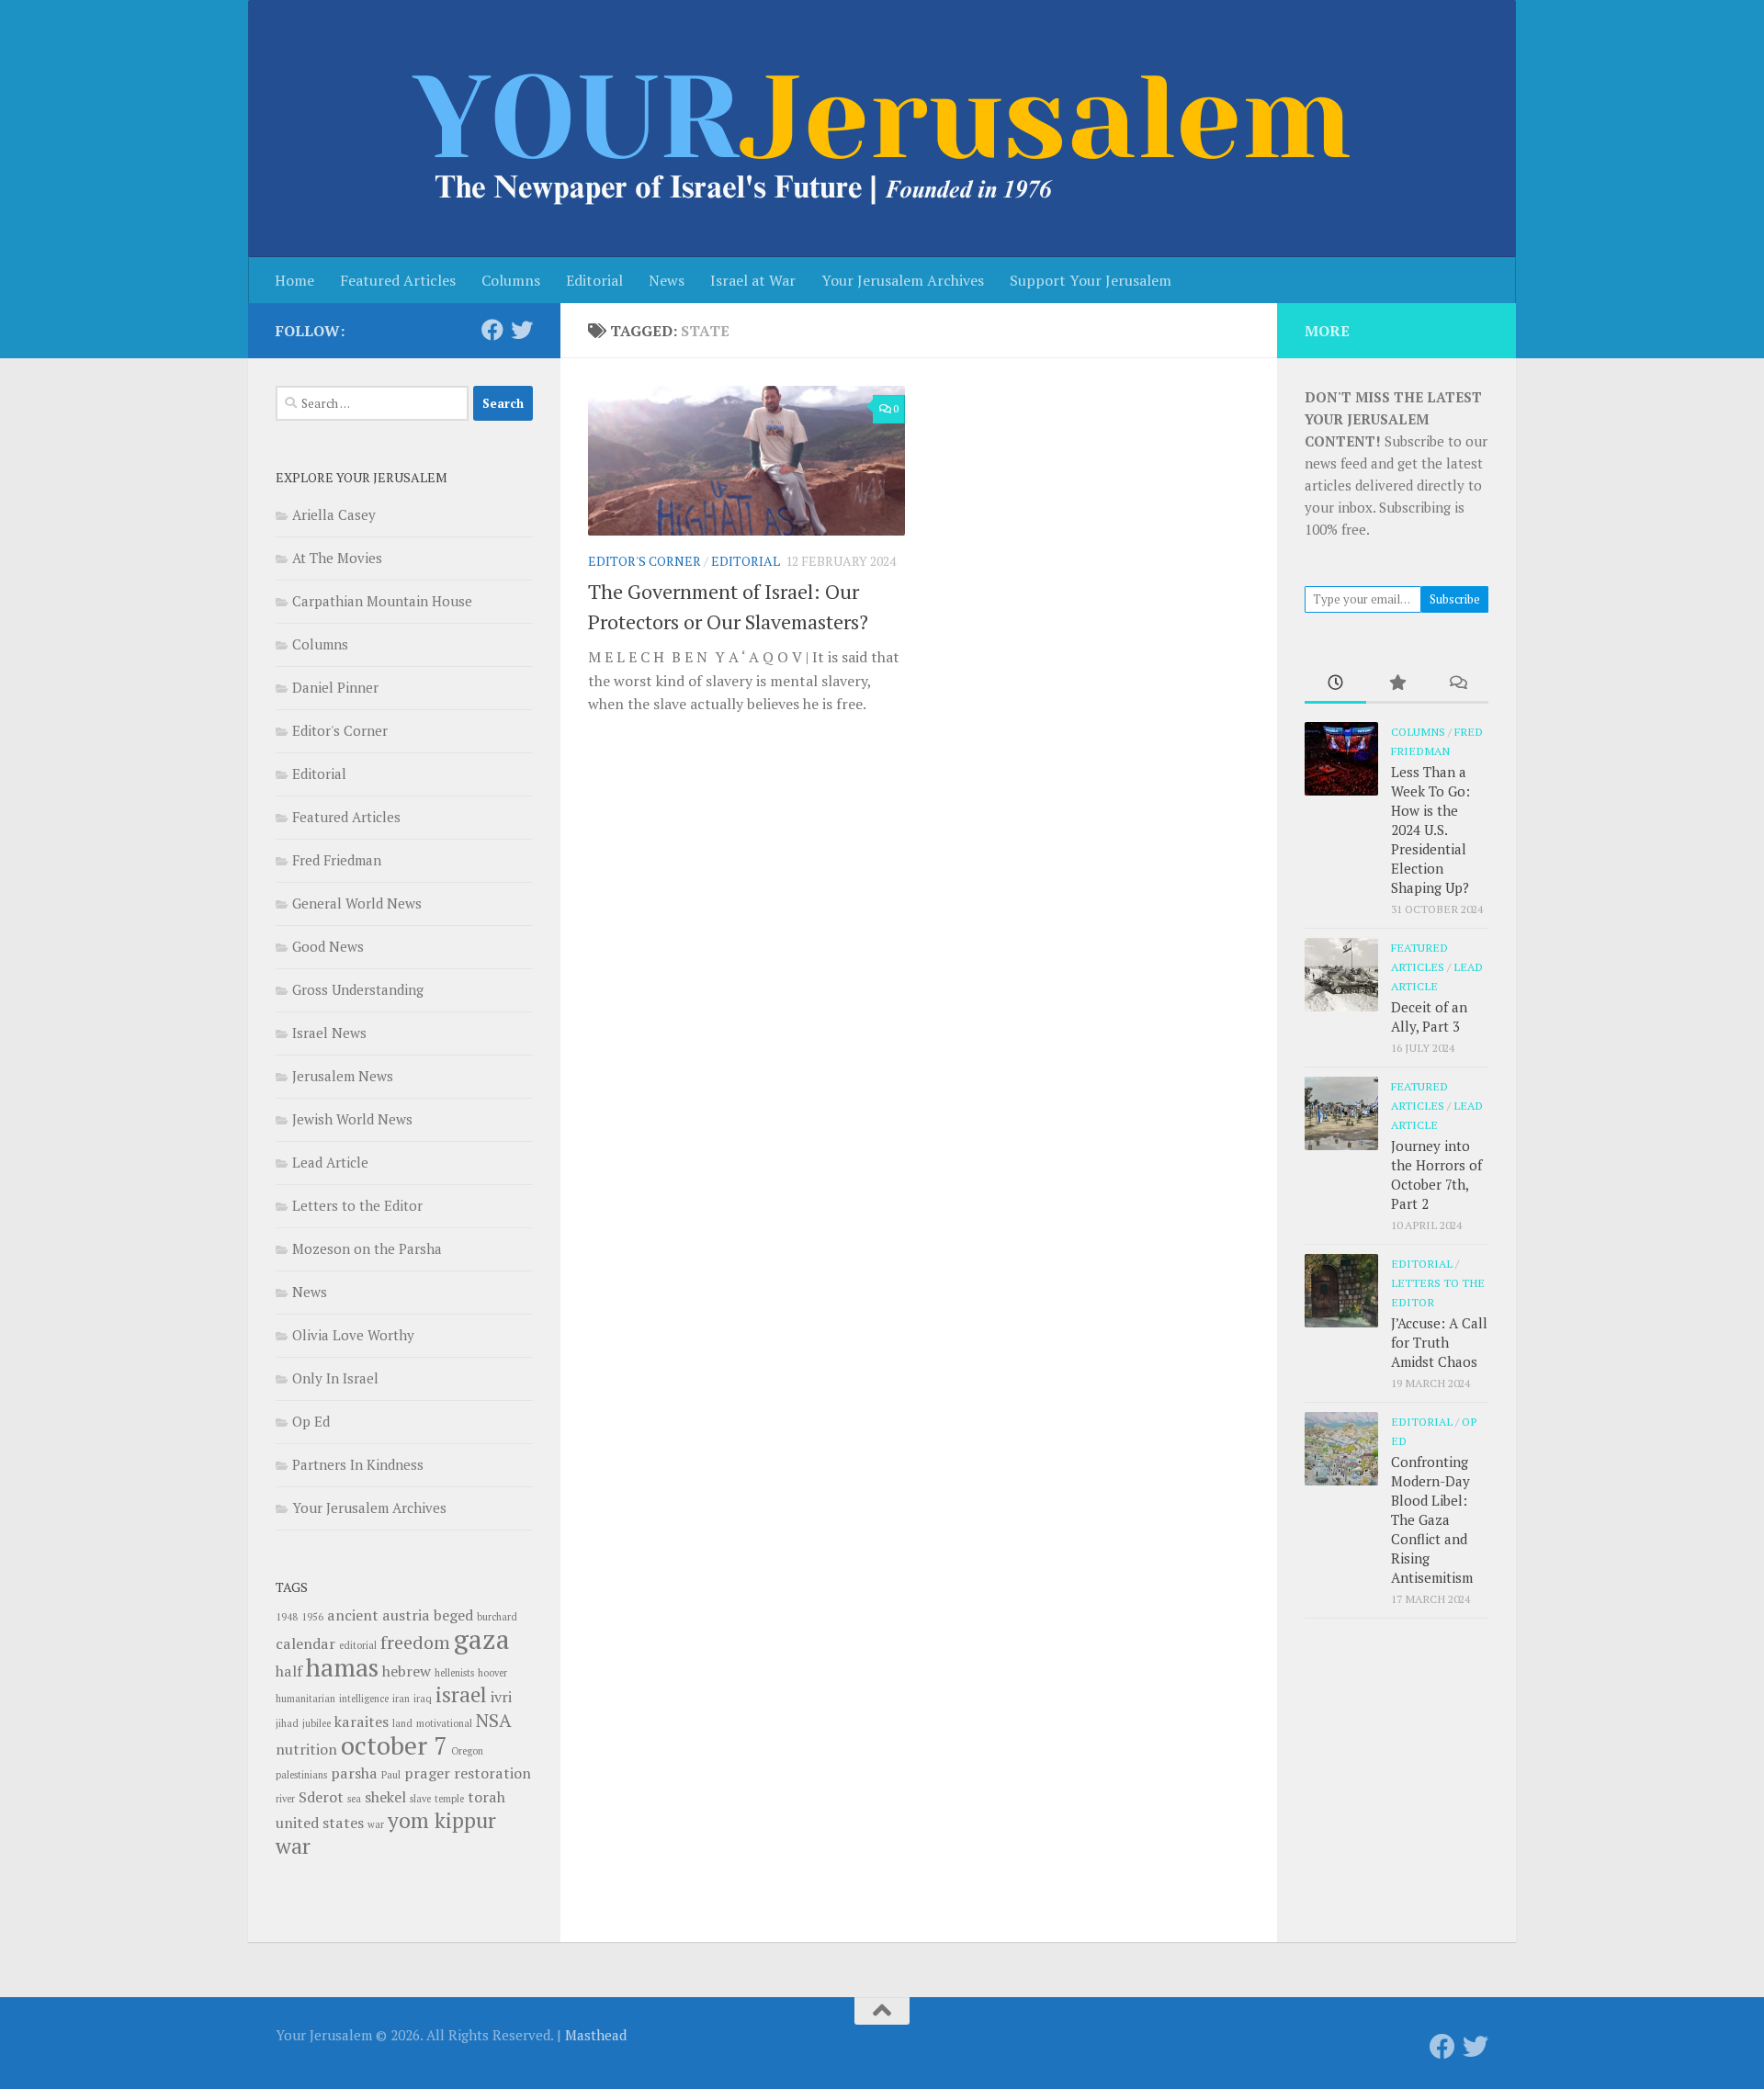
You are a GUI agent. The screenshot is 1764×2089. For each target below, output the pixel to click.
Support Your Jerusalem (1091, 280)
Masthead (596, 2035)
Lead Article (330, 1162)
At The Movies (337, 558)
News (667, 280)
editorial (358, 1645)
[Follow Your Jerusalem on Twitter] (522, 330)
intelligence (364, 1699)
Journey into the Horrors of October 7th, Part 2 (1436, 1174)
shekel (385, 1797)
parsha (354, 1773)
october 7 (394, 1745)
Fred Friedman (337, 860)
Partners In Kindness (358, 1464)
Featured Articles (398, 280)
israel (461, 1694)
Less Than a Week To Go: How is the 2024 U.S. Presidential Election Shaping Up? (1430, 830)
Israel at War (753, 280)
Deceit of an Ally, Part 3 (1429, 1016)
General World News (357, 903)
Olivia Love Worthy (353, 1335)
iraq (423, 1699)
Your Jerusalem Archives (903, 280)
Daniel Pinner (335, 687)
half (289, 1671)
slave (420, 1799)
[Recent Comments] (1458, 684)
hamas (342, 1667)
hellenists (454, 1673)
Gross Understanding (358, 989)
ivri (501, 1697)
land (402, 1723)
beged (453, 1615)
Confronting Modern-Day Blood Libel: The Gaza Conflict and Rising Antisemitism (1432, 1519)
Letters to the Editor (357, 1205)
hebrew (407, 1671)
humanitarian (305, 1699)
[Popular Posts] (1397, 684)
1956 (312, 1617)
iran (401, 1699)
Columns (511, 280)
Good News (328, 946)
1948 (287, 1617)
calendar (305, 1643)
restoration (492, 1773)
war (376, 1824)
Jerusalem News (343, 1076)
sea (354, 1799)
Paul (391, 1775)
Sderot (321, 1797)
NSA (494, 1720)
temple (449, 1799)
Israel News (329, 1033)
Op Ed (311, 1421)
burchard (497, 1617)
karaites (362, 1722)
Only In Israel (335, 1378)
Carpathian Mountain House (382, 601)
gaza (482, 1639)
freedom (415, 1642)
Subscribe (1455, 599)
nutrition (306, 1749)
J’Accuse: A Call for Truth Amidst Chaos (1439, 1342)
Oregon (467, 1751)
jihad (287, 1723)
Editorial (594, 280)
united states (320, 1823)
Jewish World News (352, 1119)
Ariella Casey (334, 514)
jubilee (317, 1723)
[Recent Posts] (1335, 684)
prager (427, 1773)
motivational (444, 1723)
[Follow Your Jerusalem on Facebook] (492, 330)
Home (294, 280)
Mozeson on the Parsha (367, 1248)
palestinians (301, 1775)
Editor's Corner (645, 561)
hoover (492, 1673)
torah (486, 1797)
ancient (353, 1615)
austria (406, 1615)
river (285, 1799)
